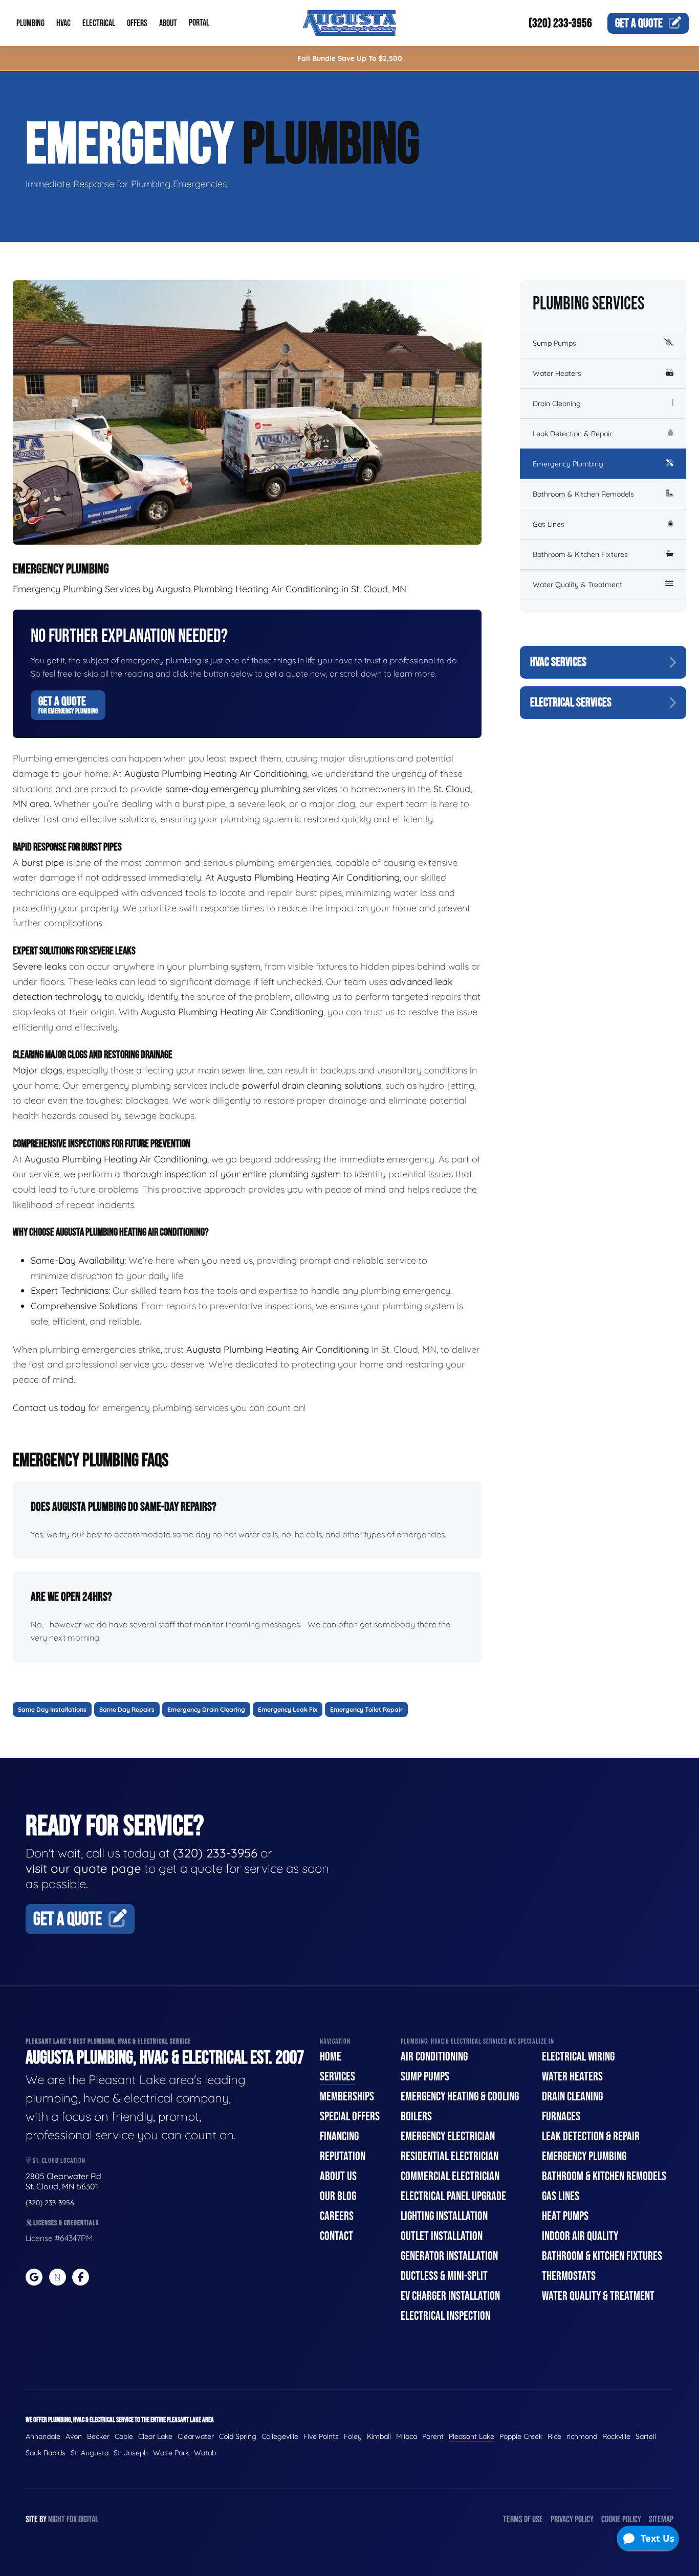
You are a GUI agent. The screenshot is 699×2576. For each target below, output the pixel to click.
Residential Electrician (450, 2156)
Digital (88, 2519)
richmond (582, 2436)
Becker (98, 2436)
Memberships (347, 2097)
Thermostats (569, 2276)
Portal (199, 23)
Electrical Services (571, 702)
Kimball (379, 2436)
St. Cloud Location (58, 2160)
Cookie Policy (621, 2519)
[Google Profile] (34, 2277)
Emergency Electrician (448, 2136)
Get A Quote (68, 705)
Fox (72, 2519)
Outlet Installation (442, 2236)
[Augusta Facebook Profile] (81, 2277)
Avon (74, 2436)
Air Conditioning (434, 2057)
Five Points (321, 2436)
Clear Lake (155, 2436)
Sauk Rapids (46, 2453)
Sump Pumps (554, 343)
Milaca (407, 2436)
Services (337, 2077)
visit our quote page (83, 1868)
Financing (339, 2136)
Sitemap (661, 2519)
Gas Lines (549, 524)
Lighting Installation (444, 2216)
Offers (137, 23)
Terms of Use (523, 2519)
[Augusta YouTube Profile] (58, 2277)
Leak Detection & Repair (572, 434)
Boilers (416, 2116)
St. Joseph (131, 2453)
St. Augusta (90, 2453)
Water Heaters (557, 373)
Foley (353, 2436)
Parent (433, 2436)
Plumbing (30, 23)
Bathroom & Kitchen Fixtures (580, 554)
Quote (639, 23)
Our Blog (338, 2196)
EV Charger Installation (450, 2296)
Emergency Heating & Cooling (460, 2097)
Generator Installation (449, 2256)
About (168, 23)
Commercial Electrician (450, 2176)
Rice (554, 2436)
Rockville (616, 2436)
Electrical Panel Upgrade (453, 2196)
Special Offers (350, 2116)
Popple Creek (521, 2436)
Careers (337, 2216)
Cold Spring (238, 2436)
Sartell (646, 2436)
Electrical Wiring (578, 2057)
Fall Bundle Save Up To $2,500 (350, 58)
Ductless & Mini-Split (444, 2276)
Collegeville (280, 2436)
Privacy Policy (572, 2519)
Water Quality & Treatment (577, 585)
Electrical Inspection (445, 2316)
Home (331, 2057)
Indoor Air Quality (580, 2236)
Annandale (43, 2436)
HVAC (63, 23)
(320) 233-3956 (560, 23)
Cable (124, 2436)
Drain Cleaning (557, 404)
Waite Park (171, 2453)
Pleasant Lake (472, 2436)
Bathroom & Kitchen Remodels (583, 494)
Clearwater (196, 2436)
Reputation (343, 2156)
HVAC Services (558, 662)
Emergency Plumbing (568, 464)
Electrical (99, 23)
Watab (205, 2453)
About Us (338, 2176)
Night (57, 2519)
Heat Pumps (565, 2216)
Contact (336, 2236)
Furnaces (561, 2116)
